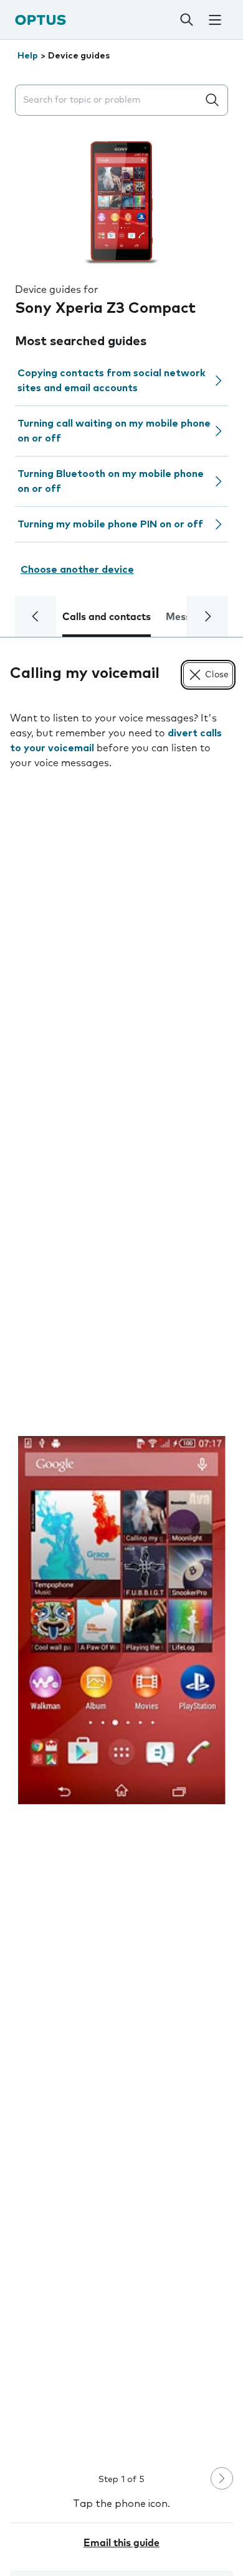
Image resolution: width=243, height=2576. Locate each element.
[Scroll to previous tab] (36, 616)
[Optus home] (40, 20)
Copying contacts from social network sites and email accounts (112, 381)
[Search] (187, 20)
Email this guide (121, 2543)
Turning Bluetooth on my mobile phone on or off (111, 481)
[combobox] (109, 100)
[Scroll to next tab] (207, 616)
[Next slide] (222, 2478)
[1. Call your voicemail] (121, 1620)
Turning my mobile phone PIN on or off (110, 524)
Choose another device (77, 570)
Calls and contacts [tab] (107, 617)
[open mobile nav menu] (215, 20)
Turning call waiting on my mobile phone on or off (114, 431)
